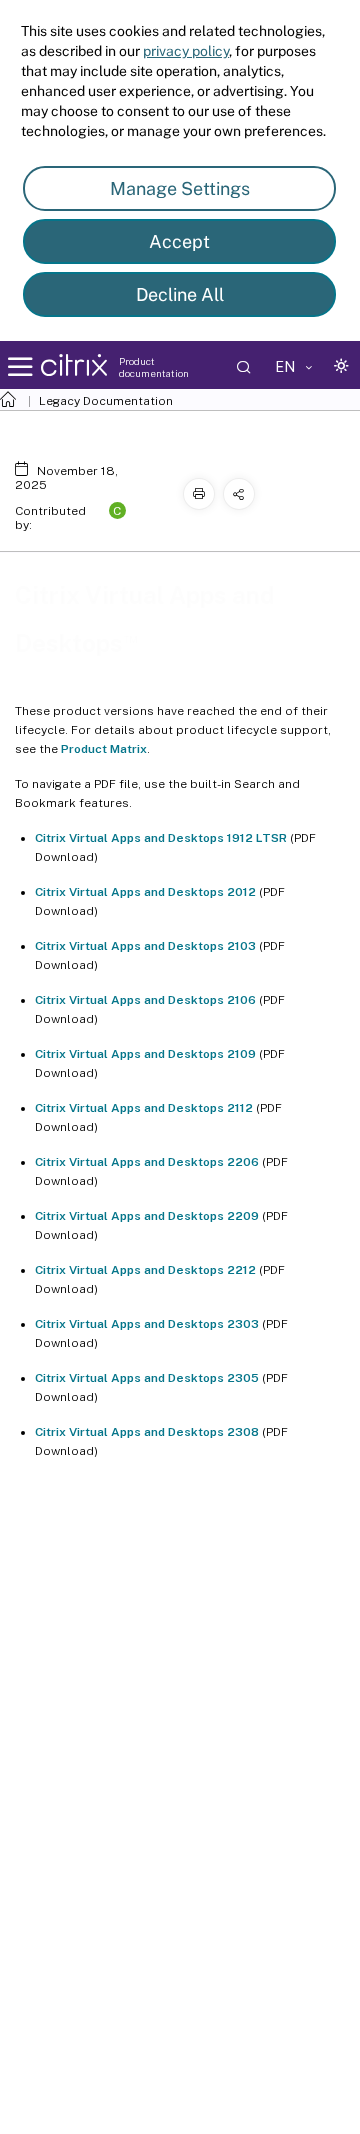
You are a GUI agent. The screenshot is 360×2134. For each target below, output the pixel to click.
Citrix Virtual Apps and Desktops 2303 (147, 1324)
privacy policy (186, 51)
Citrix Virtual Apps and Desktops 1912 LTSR (161, 838)
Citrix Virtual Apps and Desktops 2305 (147, 1378)
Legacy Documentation (106, 401)
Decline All (180, 294)
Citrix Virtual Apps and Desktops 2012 (145, 892)
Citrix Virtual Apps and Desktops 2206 (147, 1162)
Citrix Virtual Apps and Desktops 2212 (145, 1270)
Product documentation (154, 367)
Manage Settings (180, 188)
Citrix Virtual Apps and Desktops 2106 (145, 1000)
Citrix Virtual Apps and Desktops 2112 (144, 1108)
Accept (179, 241)
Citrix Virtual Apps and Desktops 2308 (147, 1432)
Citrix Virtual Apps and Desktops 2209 (147, 1216)
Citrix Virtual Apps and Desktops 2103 (145, 946)
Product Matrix (104, 749)
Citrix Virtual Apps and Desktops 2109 (145, 1054)
